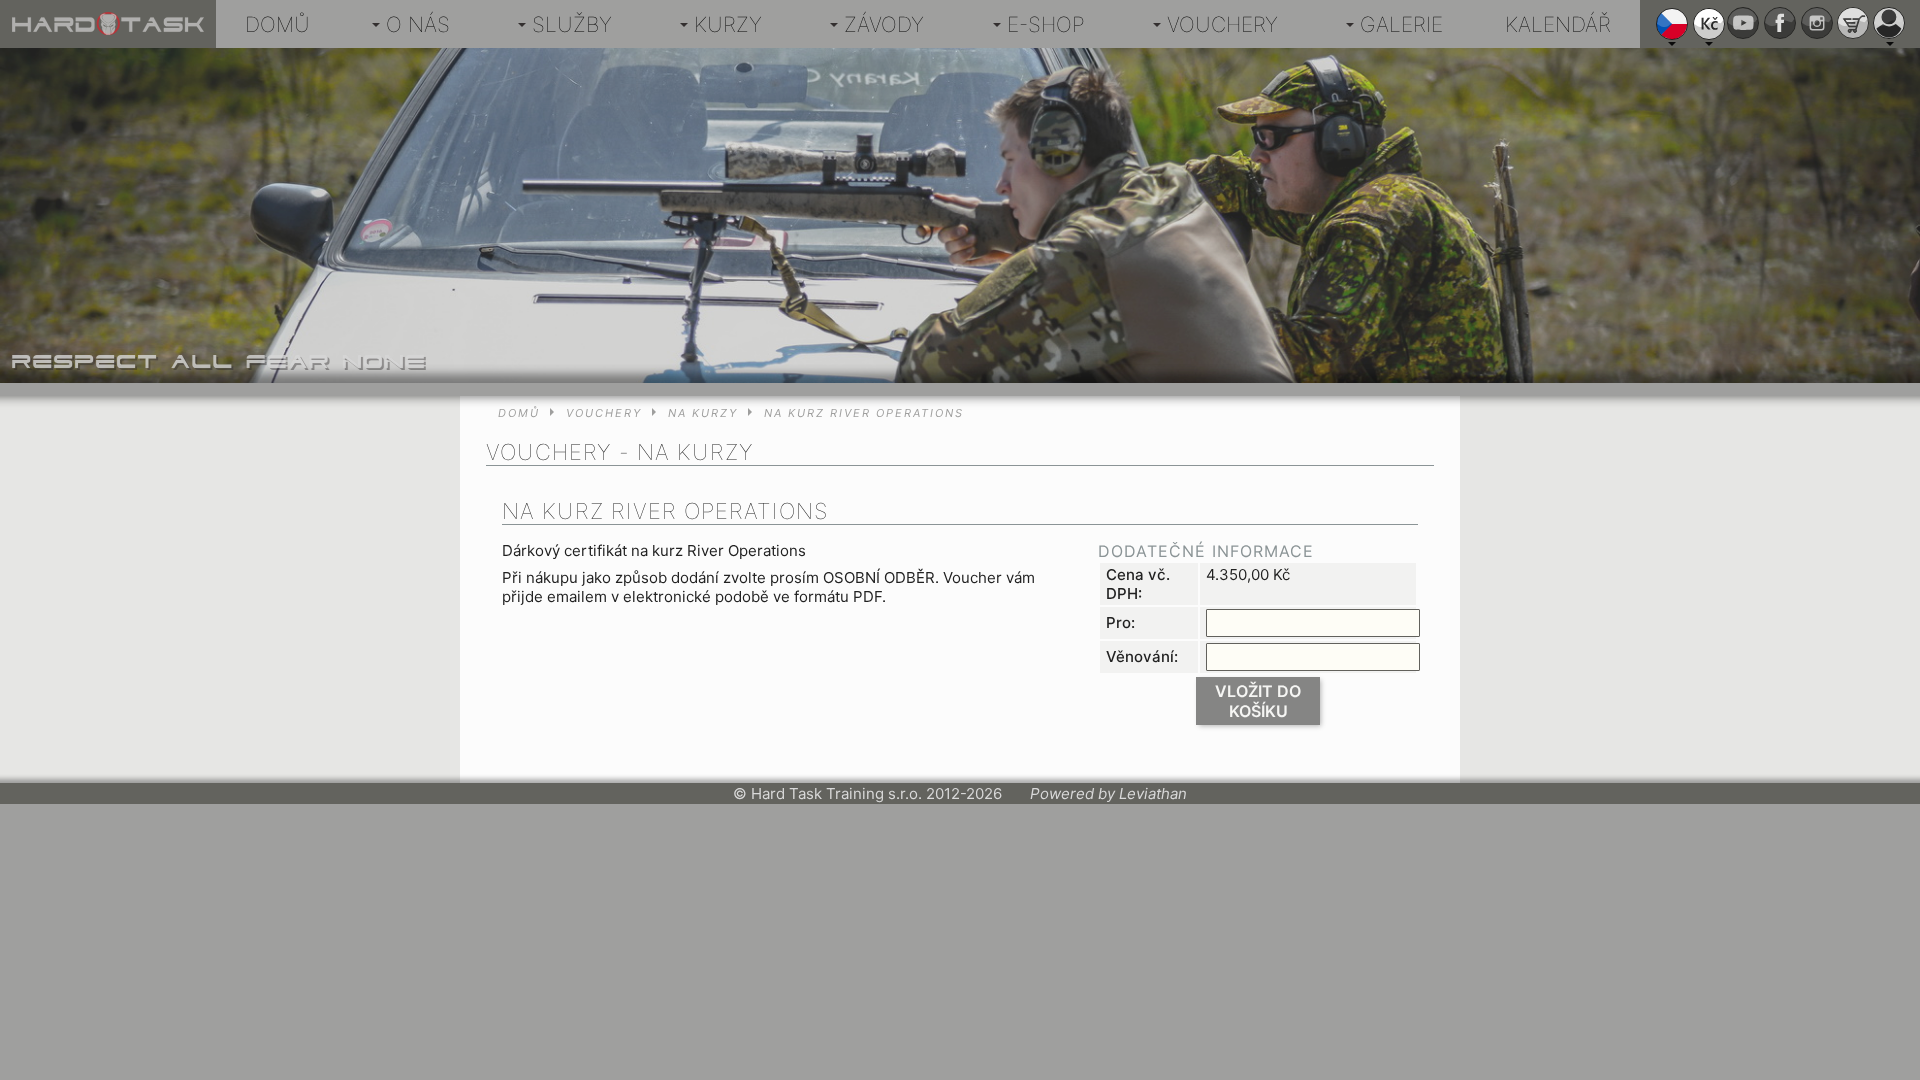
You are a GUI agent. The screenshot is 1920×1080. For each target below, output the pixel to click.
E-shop (1046, 24)
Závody (884, 24)
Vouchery (1222, 24)
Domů (277, 24)
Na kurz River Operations (864, 413)
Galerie (1401, 24)
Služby (572, 24)
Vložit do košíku (1258, 701)
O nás (418, 24)
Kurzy (728, 24)
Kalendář (1558, 24)
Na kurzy (703, 413)
